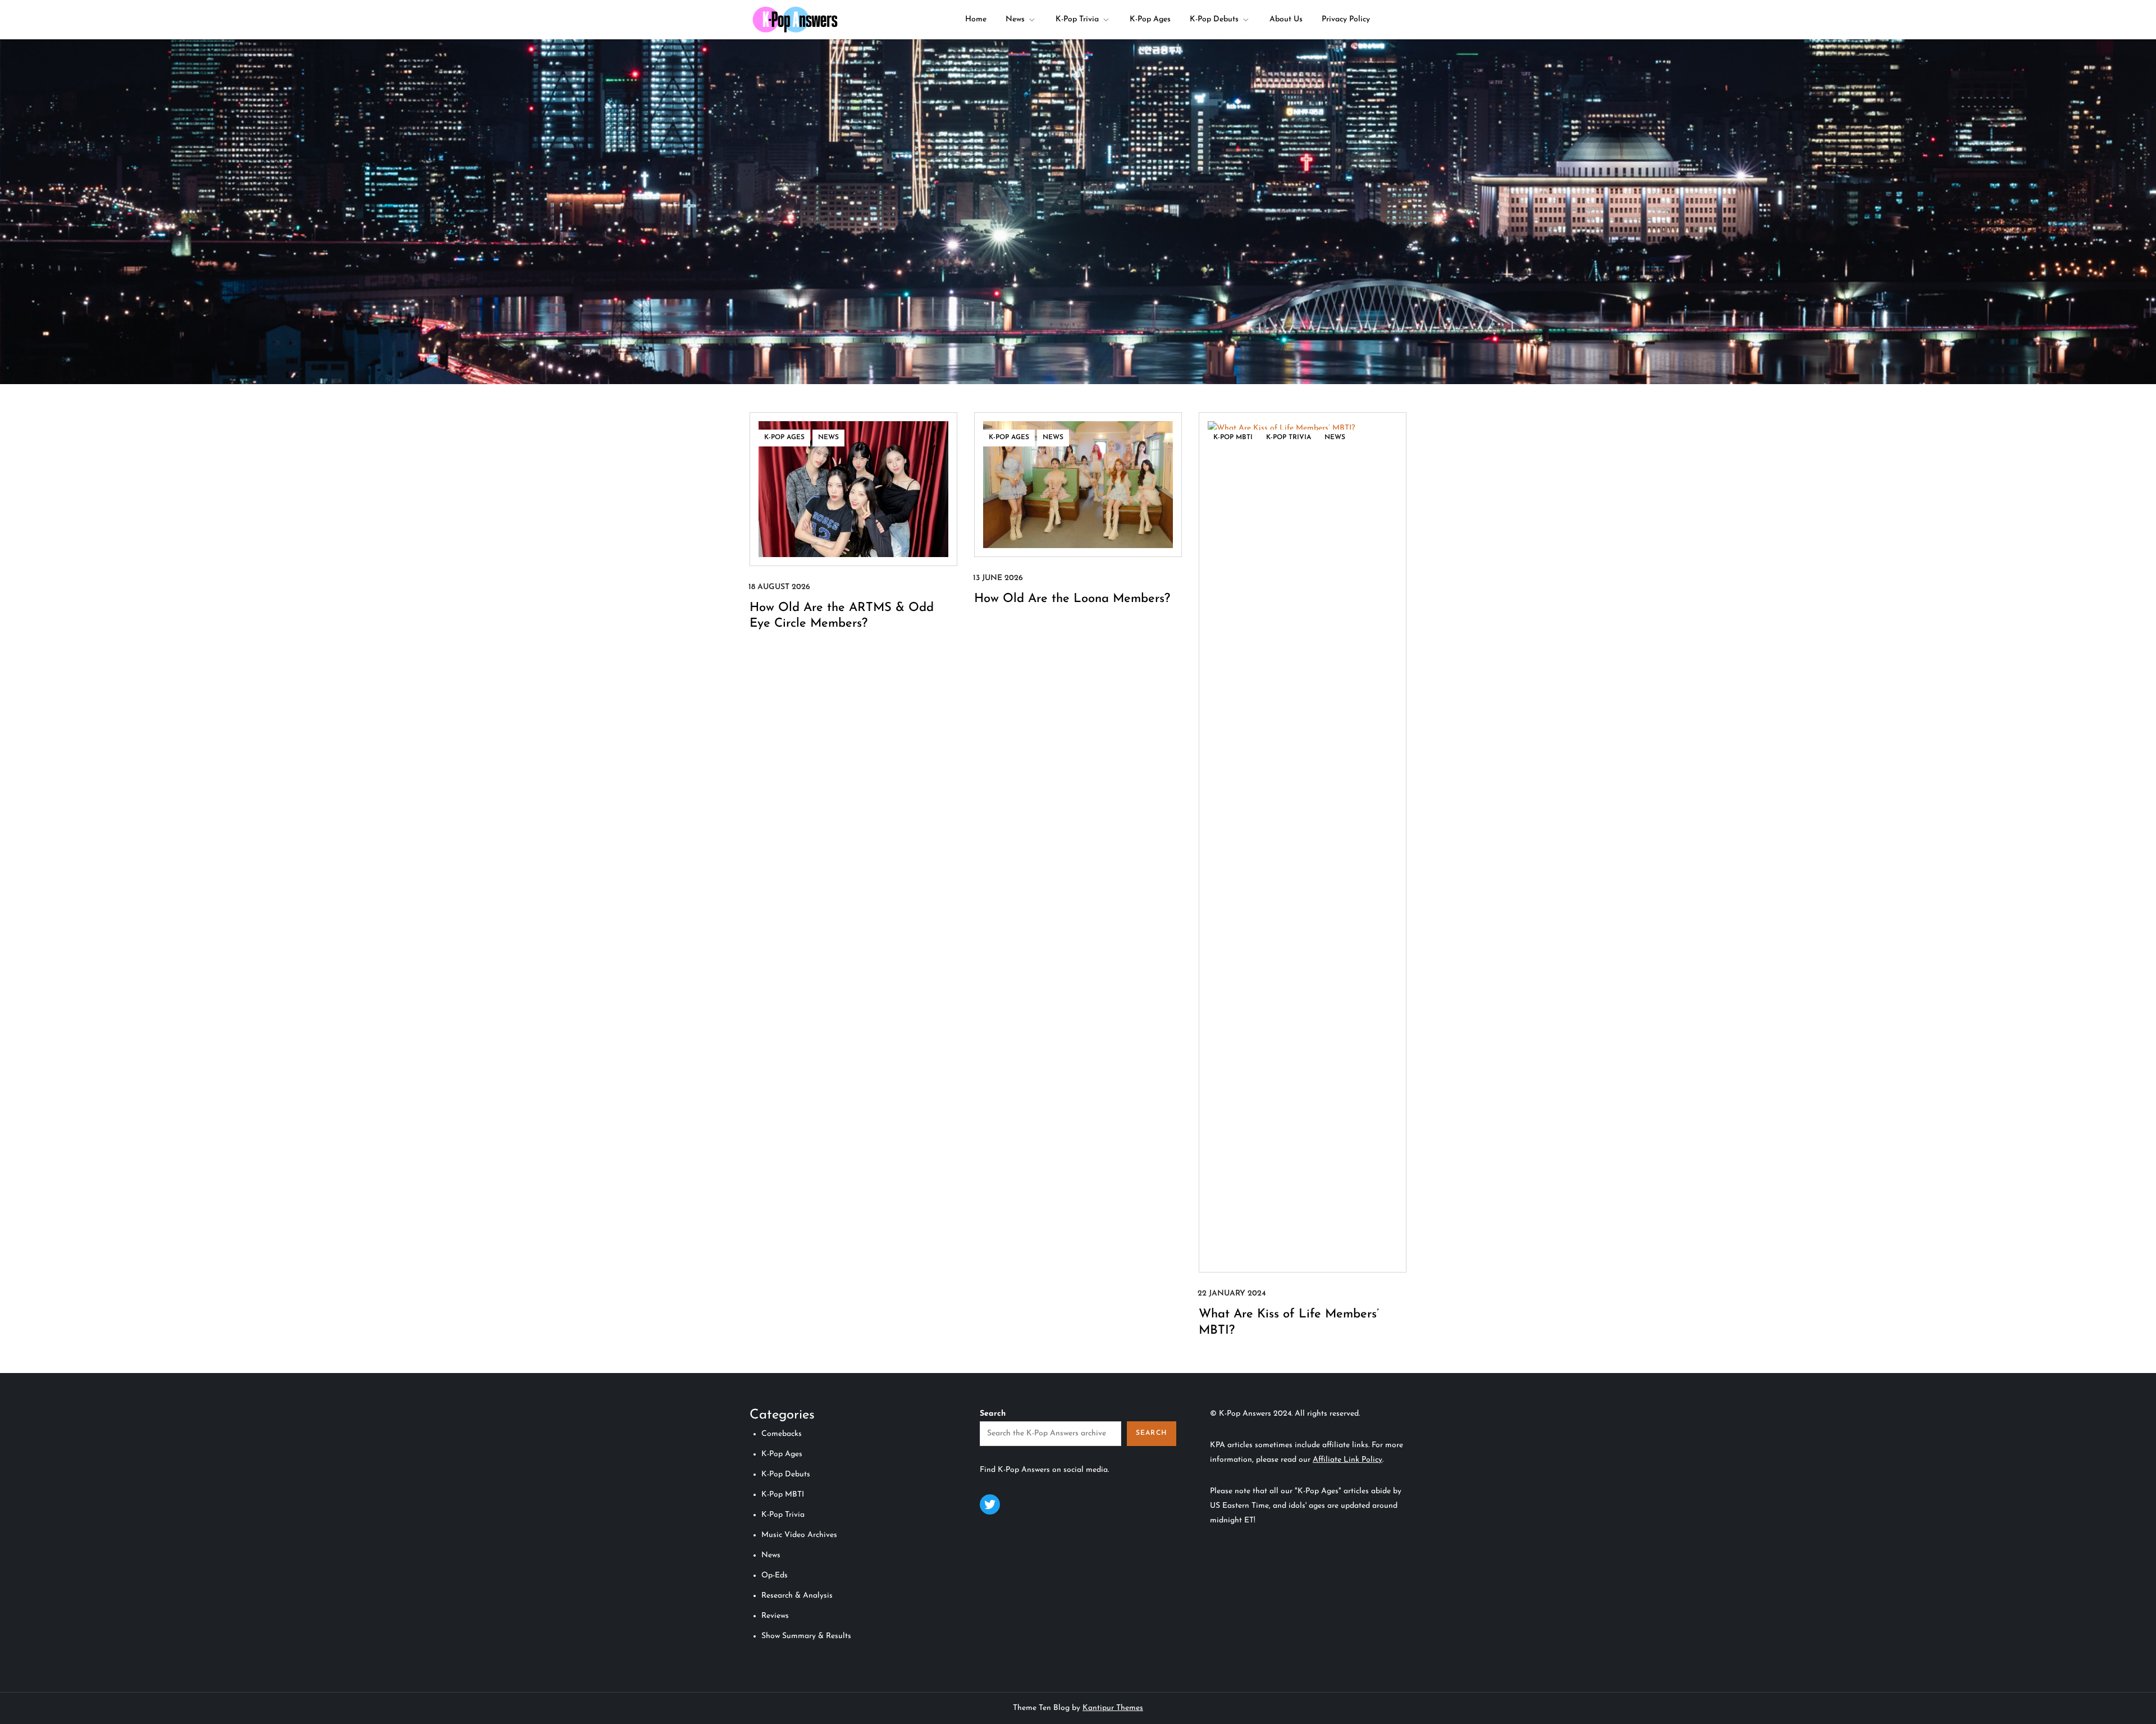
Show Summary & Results (806, 1636)
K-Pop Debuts (1214, 19)
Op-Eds (775, 1575)
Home (976, 19)
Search (993, 1414)
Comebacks (782, 1434)
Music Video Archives (799, 1535)
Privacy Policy (1346, 19)
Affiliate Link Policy (1347, 1460)
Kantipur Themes (1113, 1708)
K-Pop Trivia (1077, 19)
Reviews (775, 1616)
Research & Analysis (797, 1596)
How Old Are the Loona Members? (1072, 599)
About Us (1286, 19)
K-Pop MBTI (1233, 437)
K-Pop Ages (1150, 19)
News (1015, 19)
